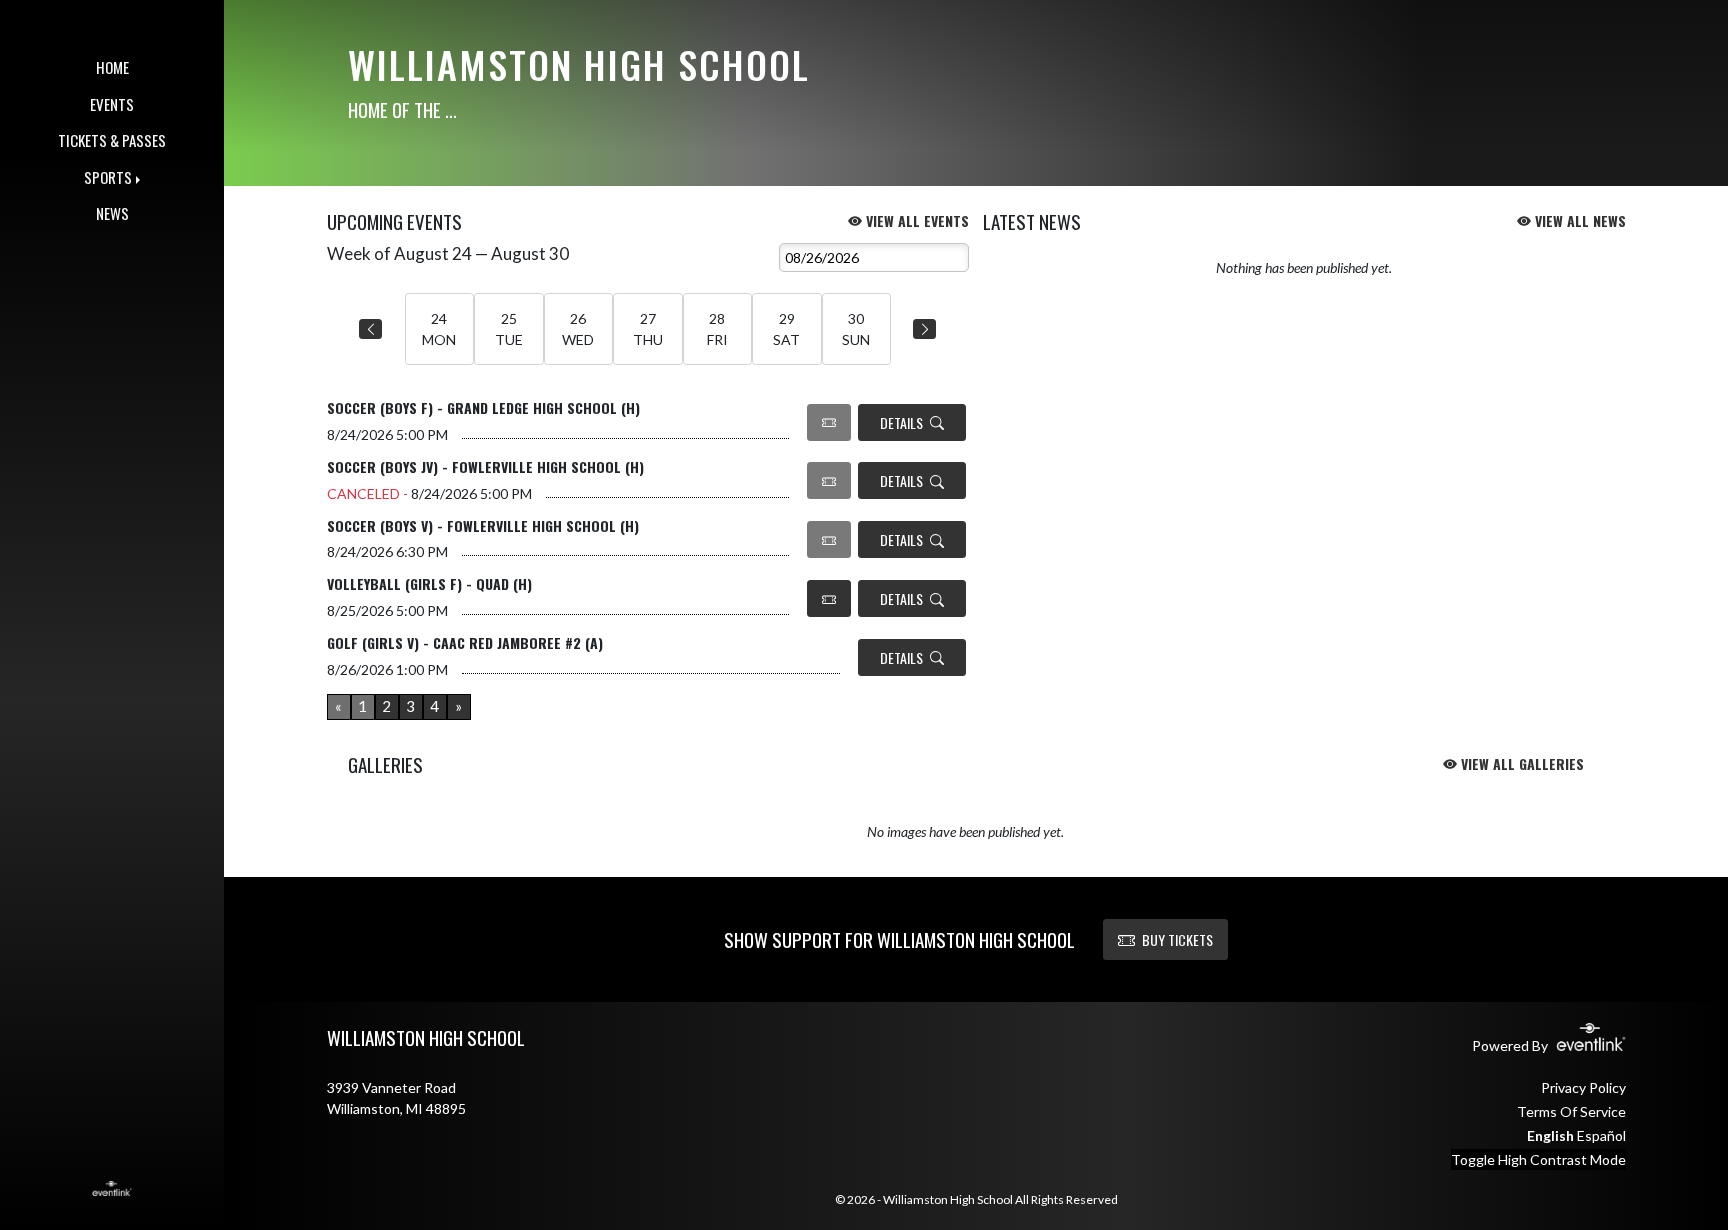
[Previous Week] (370, 329)
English (1550, 1135)
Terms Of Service (1571, 1111)
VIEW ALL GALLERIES (1520, 763)
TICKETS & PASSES (112, 140)
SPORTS (108, 177)
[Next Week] (924, 329)
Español (1601, 1135)
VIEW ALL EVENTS (915, 220)
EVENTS (112, 104)
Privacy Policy (1583, 1087)
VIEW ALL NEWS (1578, 220)
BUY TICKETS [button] (1177, 939)
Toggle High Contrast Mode (1538, 1159)
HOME (112, 67)
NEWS (112, 213)
